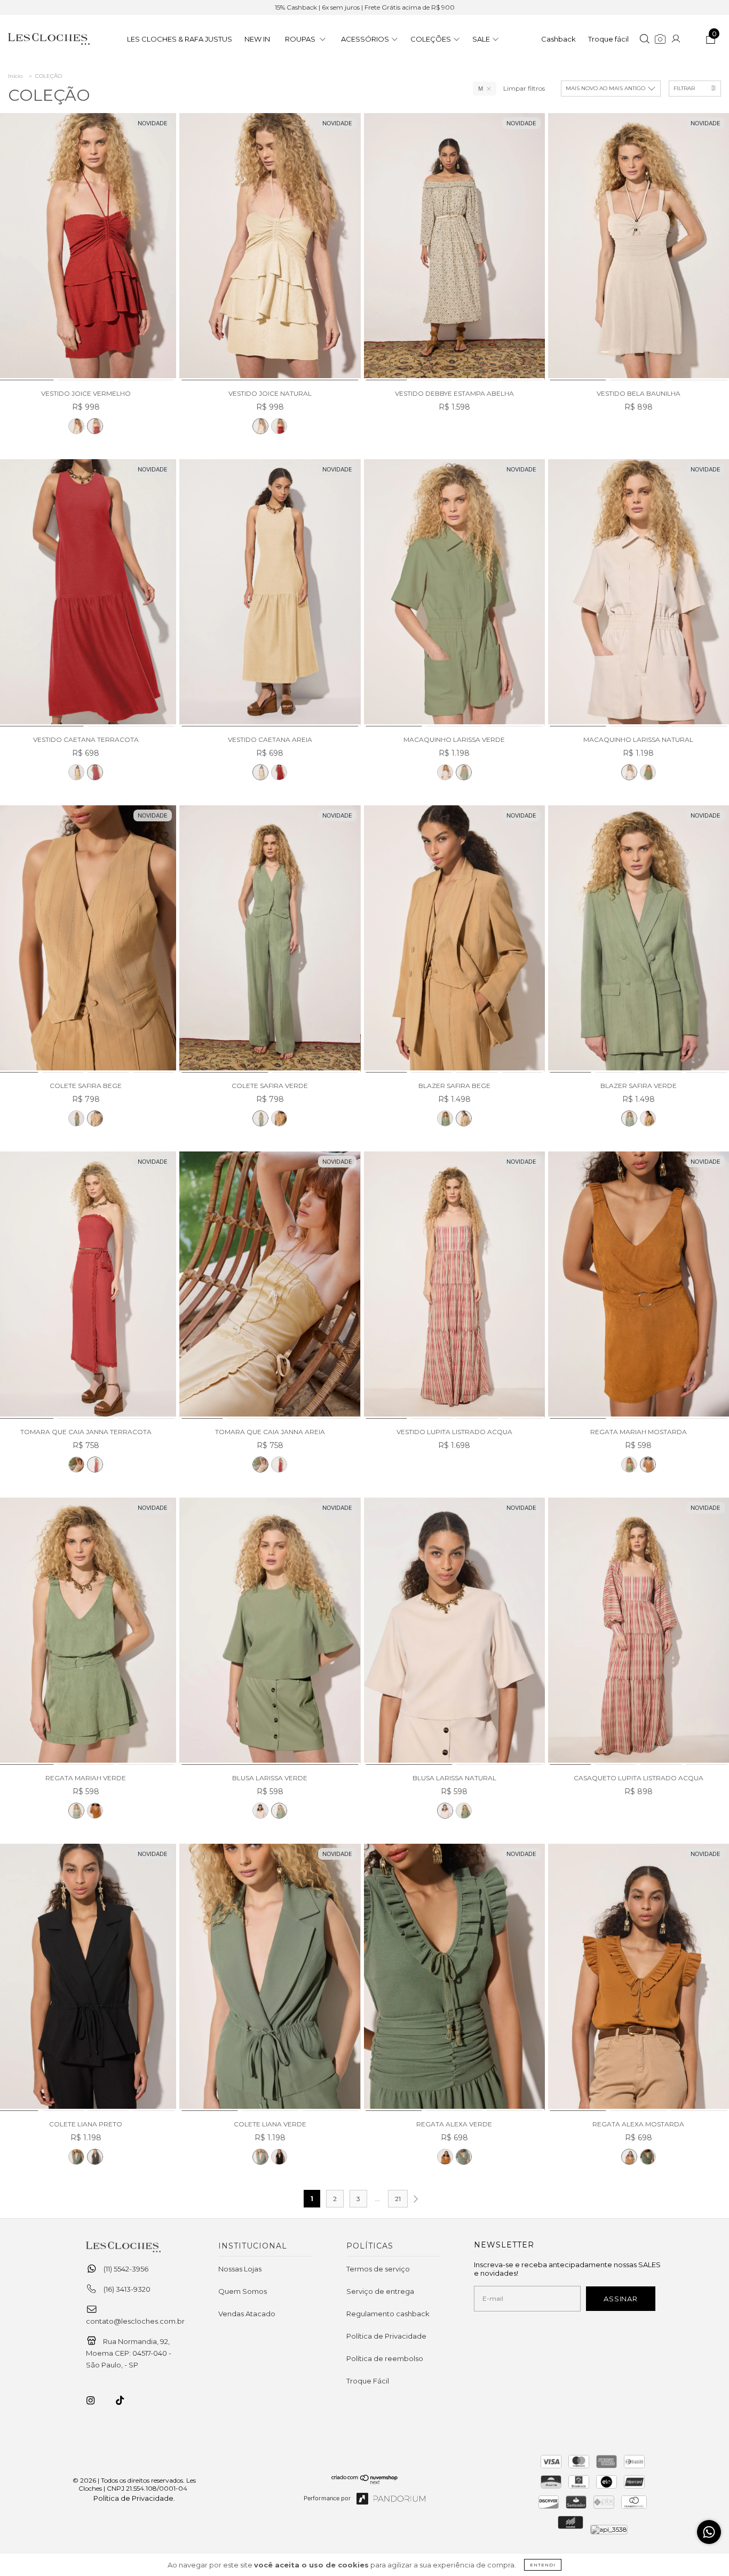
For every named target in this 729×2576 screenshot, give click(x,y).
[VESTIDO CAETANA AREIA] (76, 772)
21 (398, 2199)
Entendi (543, 2565)
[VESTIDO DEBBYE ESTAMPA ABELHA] (454, 247)
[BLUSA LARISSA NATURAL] (260, 1811)
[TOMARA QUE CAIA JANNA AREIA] (76, 1465)
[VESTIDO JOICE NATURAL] (76, 426)
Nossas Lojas (240, 2269)
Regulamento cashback (388, 2314)
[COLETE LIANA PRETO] (95, 2157)
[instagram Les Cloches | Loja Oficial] (97, 2401)
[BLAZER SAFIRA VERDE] (445, 1118)
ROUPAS (301, 39)
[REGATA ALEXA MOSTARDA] (445, 2157)
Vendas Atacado (247, 2314)
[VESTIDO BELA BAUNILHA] (639, 247)
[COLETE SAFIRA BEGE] (95, 1118)
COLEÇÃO (49, 76)
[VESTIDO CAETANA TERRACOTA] (95, 772)
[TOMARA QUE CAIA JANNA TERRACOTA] (95, 1465)
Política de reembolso (385, 2358)
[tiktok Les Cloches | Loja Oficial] (126, 2401)
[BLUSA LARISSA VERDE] (270, 1632)
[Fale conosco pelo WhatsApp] (709, 2532)
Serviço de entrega (380, 2291)
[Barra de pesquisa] (644, 40)
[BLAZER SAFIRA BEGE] (454, 939)
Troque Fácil (368, 2381)
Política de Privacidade (386, 2336)
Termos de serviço (378, 2269)
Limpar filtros (524, 88)
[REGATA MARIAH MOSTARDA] (639, 1286)
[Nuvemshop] (365, 2482)
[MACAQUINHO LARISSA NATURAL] (445, 772)
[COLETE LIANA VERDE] (76, 2157)
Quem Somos (243, 2291)
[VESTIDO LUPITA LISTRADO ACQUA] (454, 1286)
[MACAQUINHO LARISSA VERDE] (454, 593)
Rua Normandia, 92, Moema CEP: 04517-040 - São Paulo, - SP (129, 2353)
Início (15, 76)
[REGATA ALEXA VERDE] (454, 1978)
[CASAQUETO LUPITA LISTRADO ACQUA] (639, 1632)
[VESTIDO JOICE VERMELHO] (95, 426)
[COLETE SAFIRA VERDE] (76, 1118)
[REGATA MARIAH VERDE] (629, 1465)
